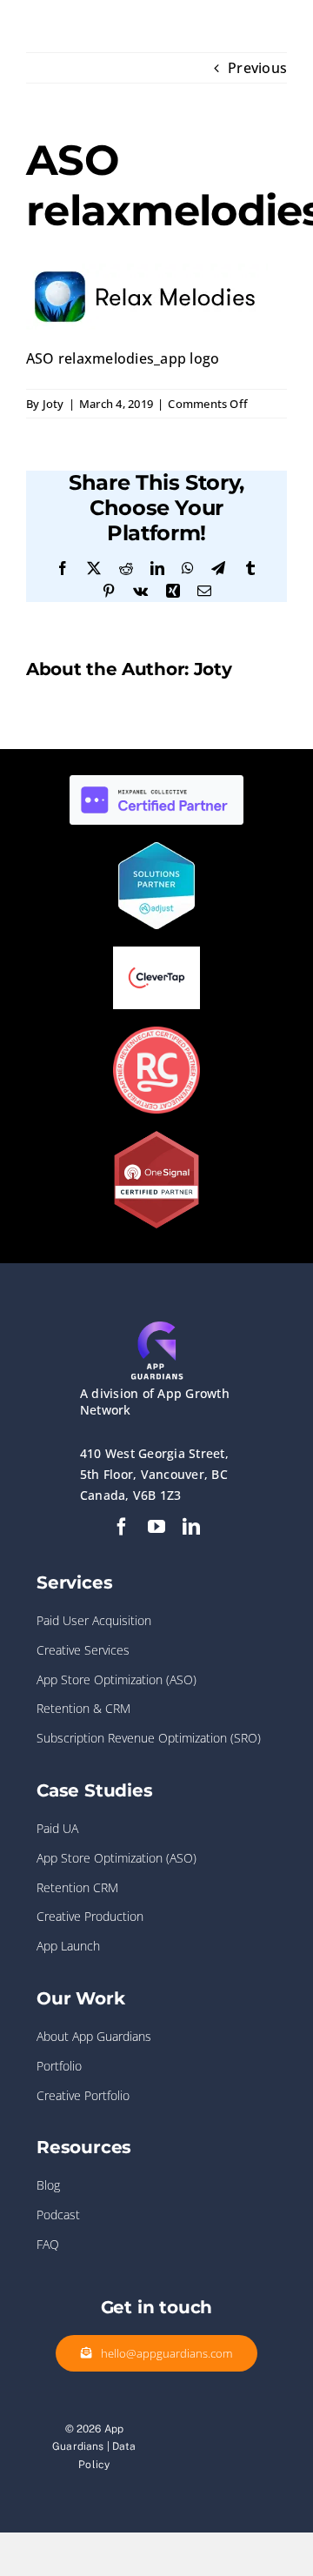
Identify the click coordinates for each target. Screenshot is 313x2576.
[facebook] (122, 1527)
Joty (53, 404)
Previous (257, 68)
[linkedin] (191, 1527)
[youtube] (156, 1527)
